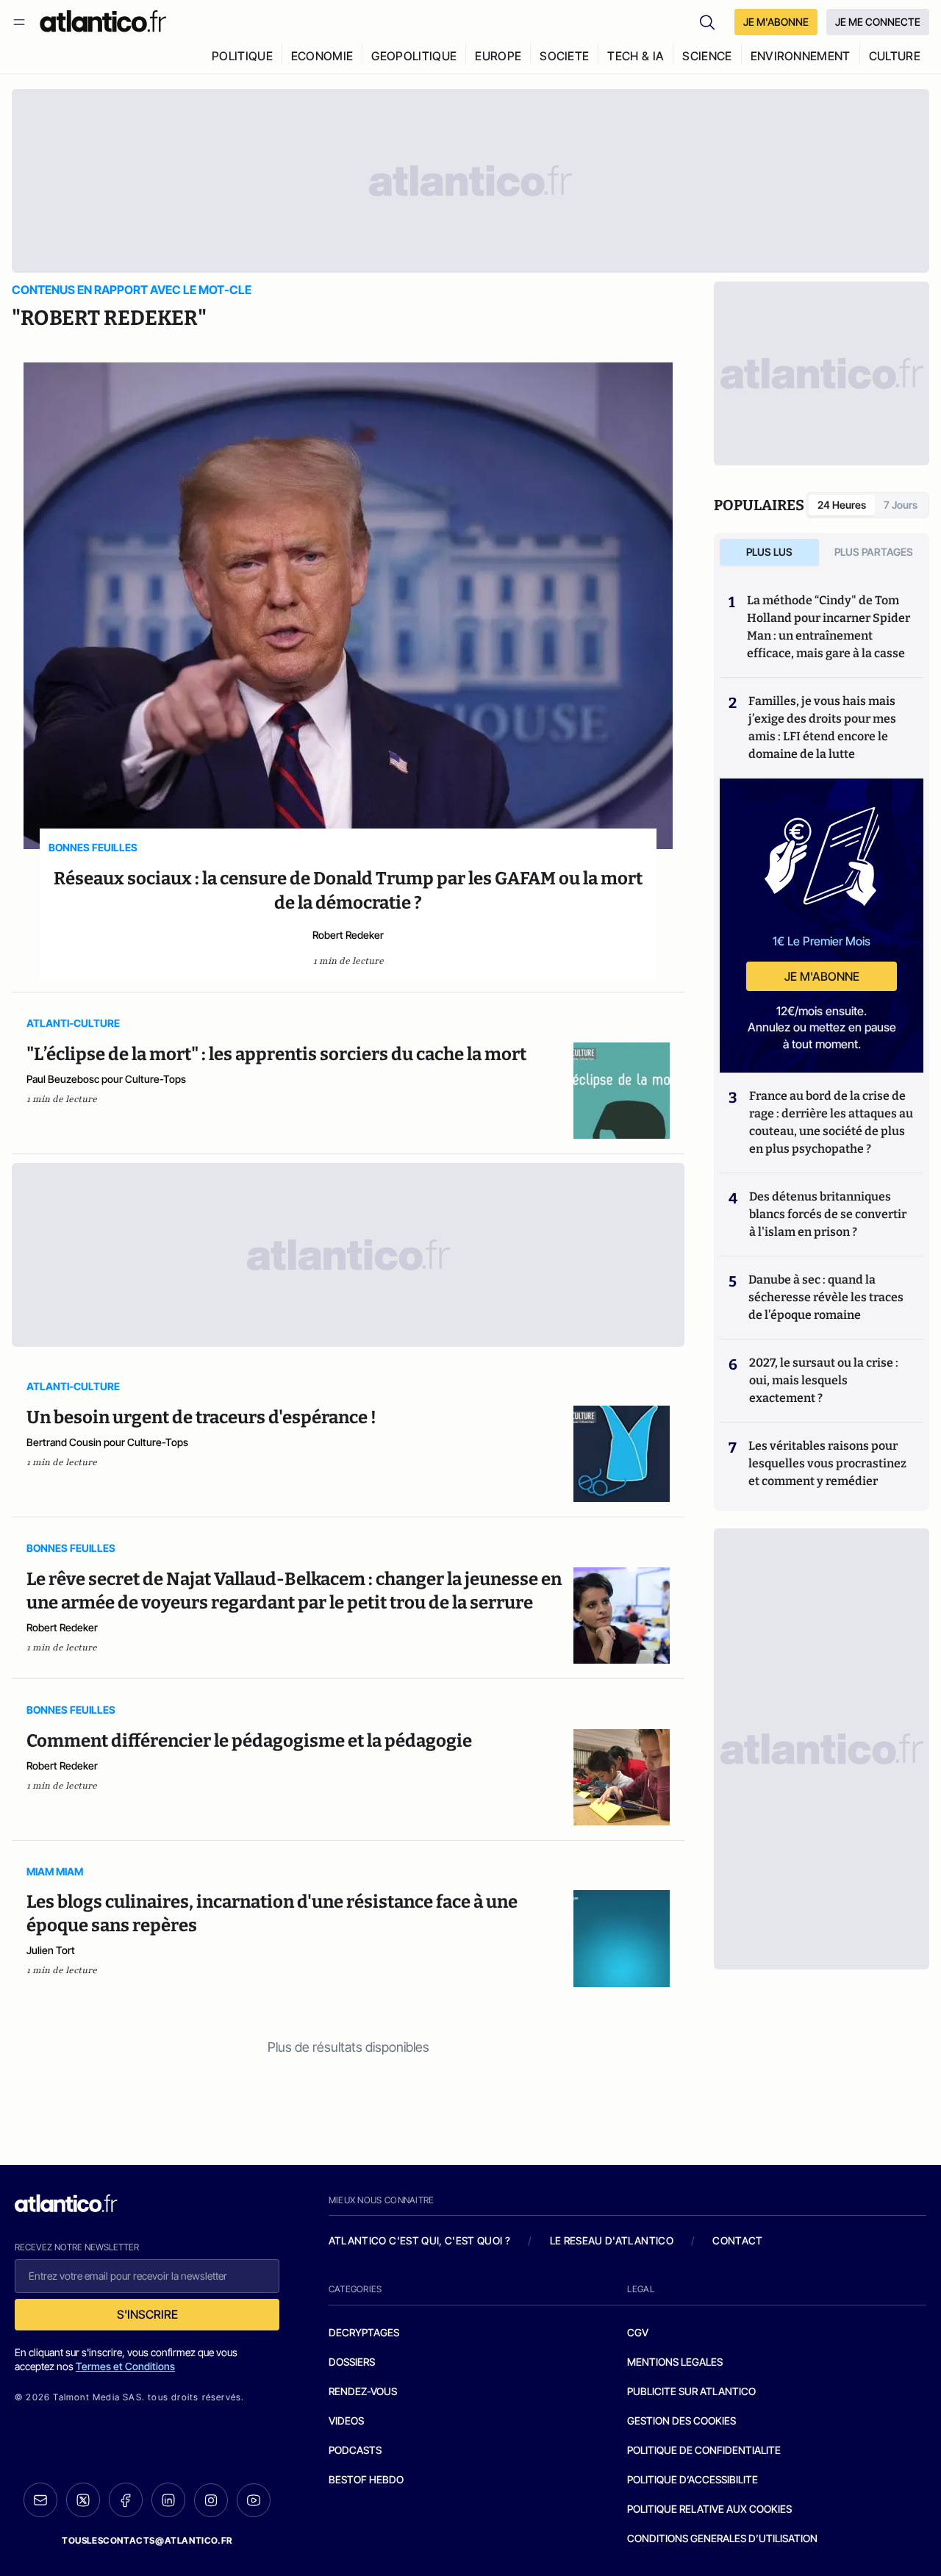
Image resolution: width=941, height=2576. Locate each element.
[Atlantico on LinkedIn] (168, 2500)
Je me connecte (878, 22)
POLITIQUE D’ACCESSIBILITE (693, 2479)
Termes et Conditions (125, 2366)
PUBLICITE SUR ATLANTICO (691, 2391)
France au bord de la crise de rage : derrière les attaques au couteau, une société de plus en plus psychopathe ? (831, 1122)
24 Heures (842, 505)
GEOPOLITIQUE (414, 56)
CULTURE (895, 56)
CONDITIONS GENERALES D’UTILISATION (722, 2538)
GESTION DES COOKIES (681, 2421)
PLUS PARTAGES (874, 552)
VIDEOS (346, 2421)
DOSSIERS (352, 2362)
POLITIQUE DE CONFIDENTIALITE (704, 2450)
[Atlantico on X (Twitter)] (83, 2500)
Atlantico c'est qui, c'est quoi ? (420, 2240)
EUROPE (498, 56)
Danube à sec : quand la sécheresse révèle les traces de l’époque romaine (826, 1297)
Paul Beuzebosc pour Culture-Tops (106, 1079)
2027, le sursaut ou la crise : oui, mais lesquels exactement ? (824, 1380)
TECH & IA (636, 56)
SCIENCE (707, 56)
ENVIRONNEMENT (801, 56)
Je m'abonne (822, 976)
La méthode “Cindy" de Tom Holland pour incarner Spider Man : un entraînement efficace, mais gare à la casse (829, 627)
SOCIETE (564, 56)
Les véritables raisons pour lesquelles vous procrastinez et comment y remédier (827, 1463)
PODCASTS (355, 2450)
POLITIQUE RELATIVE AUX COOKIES (709, 2509)
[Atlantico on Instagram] (211, 2500)
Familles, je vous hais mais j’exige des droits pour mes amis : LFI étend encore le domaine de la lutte (822, 727)
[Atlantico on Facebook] (126, 2500)
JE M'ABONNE (776, 22)
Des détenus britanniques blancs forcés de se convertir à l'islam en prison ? (828, 1214)
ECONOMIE (322, 56)
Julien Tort (51, 1950)
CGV (638, 2332)
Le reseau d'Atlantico (612, 2240)
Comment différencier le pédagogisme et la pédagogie (249, 1741)
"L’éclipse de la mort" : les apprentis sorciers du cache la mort (276, 1054)
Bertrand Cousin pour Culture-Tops (107, 1442)
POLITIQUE (242, 56)
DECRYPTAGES (364, 2332)
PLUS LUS (769, 552)
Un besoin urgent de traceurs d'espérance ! (201, 1417)
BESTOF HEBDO (366, 2479)
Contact (737, 2240)
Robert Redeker (348, 935)
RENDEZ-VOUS (363, 2391)
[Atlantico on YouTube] (254, 2500)
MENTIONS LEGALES (675, 2362)
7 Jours (901, 505)
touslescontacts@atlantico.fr (147, 2540)
